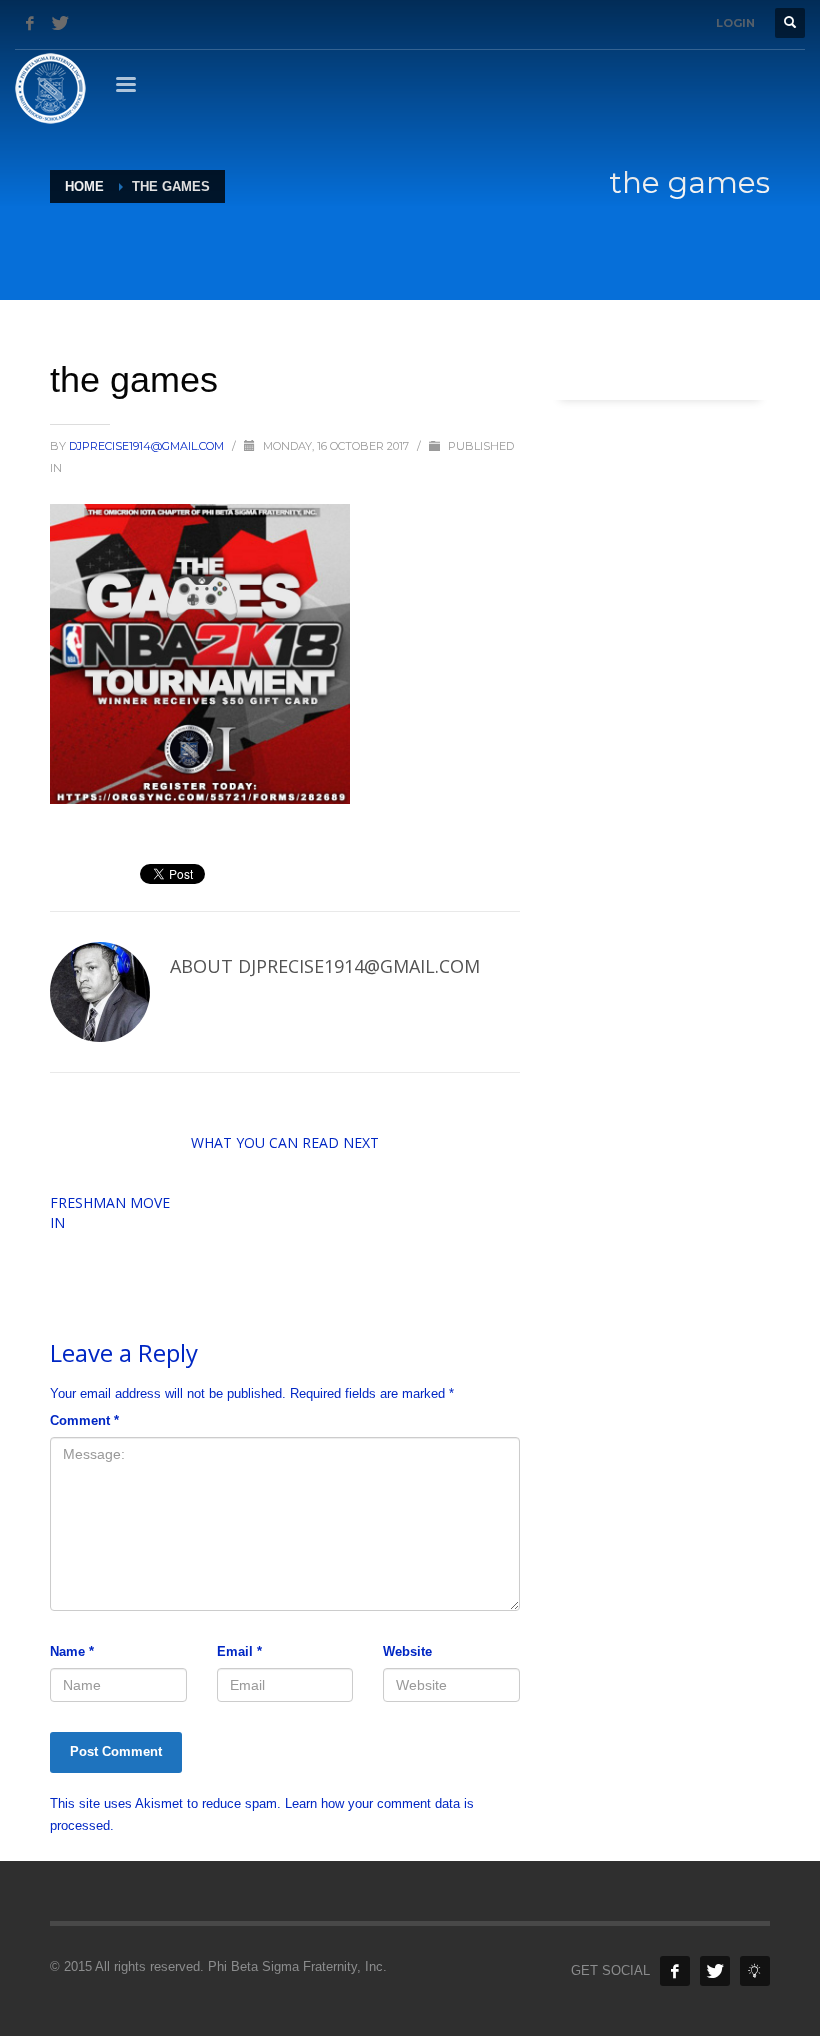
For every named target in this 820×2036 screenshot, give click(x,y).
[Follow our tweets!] (715, 1971)
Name (72, 1651)
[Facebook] (30, 23)
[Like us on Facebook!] (675, 1971)
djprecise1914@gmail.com (148, 446)
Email (239, 1651)
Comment (84, 1420)
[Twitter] (60, 23)
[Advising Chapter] (755, 1971)
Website (407, 1651)
